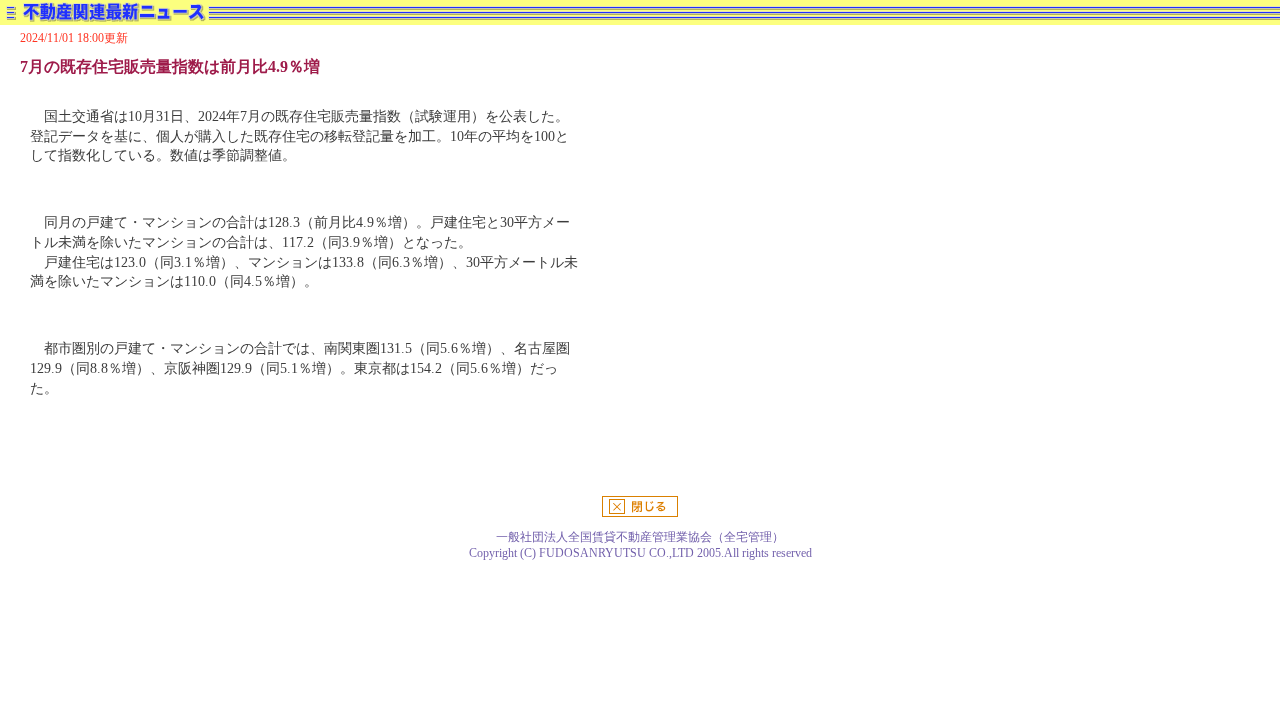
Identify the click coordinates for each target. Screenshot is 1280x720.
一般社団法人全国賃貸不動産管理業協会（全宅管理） (640, 537)
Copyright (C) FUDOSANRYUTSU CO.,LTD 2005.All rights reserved (640, 553)
